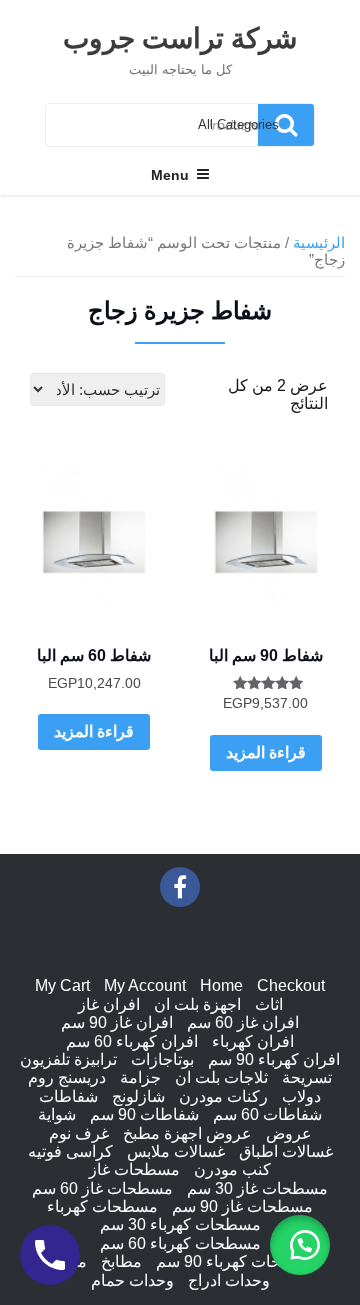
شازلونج (138, 1096)
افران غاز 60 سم (243, 1022)
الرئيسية (319, 243)
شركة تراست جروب (180, 37)
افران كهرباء (253, 1041)
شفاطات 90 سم (144, 1114)
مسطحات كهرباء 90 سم (236, 1261)
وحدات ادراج (229, 1280)
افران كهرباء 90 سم (274, 1059)
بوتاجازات (162, 1059)
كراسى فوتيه (70, 1151)
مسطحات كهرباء (102, 1206)
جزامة (140, 1077)
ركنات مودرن (223, 1096)
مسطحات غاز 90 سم (242, 1206)
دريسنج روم (67, 1077)
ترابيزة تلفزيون (68, 1059)
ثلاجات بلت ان (221, 1077)
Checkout (291, 985)
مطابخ (121, 1261)
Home (221, 985)
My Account (145, 985)
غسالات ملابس (176, 1151)
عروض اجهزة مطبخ (187, 1133)
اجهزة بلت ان (197, 1004)
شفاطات (68, 1096)
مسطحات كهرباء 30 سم (180, 1224)
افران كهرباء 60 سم (132, 1041)
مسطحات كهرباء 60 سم (180, 1243)
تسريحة (307, 1077)
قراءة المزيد (266, 752)
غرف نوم (79, 1133)
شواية (57, 1114)
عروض (289, 1133)
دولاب (301, 1096)
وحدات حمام (132, 1280)
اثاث (269, 1004)
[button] (300, 1245)
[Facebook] (180, 887)
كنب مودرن (232, 1169)
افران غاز (109, 1004)
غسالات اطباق (286, 1151)
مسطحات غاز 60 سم (102, 1188)
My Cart (62, 985)
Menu (170, 175)
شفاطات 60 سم (267, 1114)
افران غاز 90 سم (117, 1022)
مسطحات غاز (134, 1169)
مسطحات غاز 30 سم (257, 1188)
